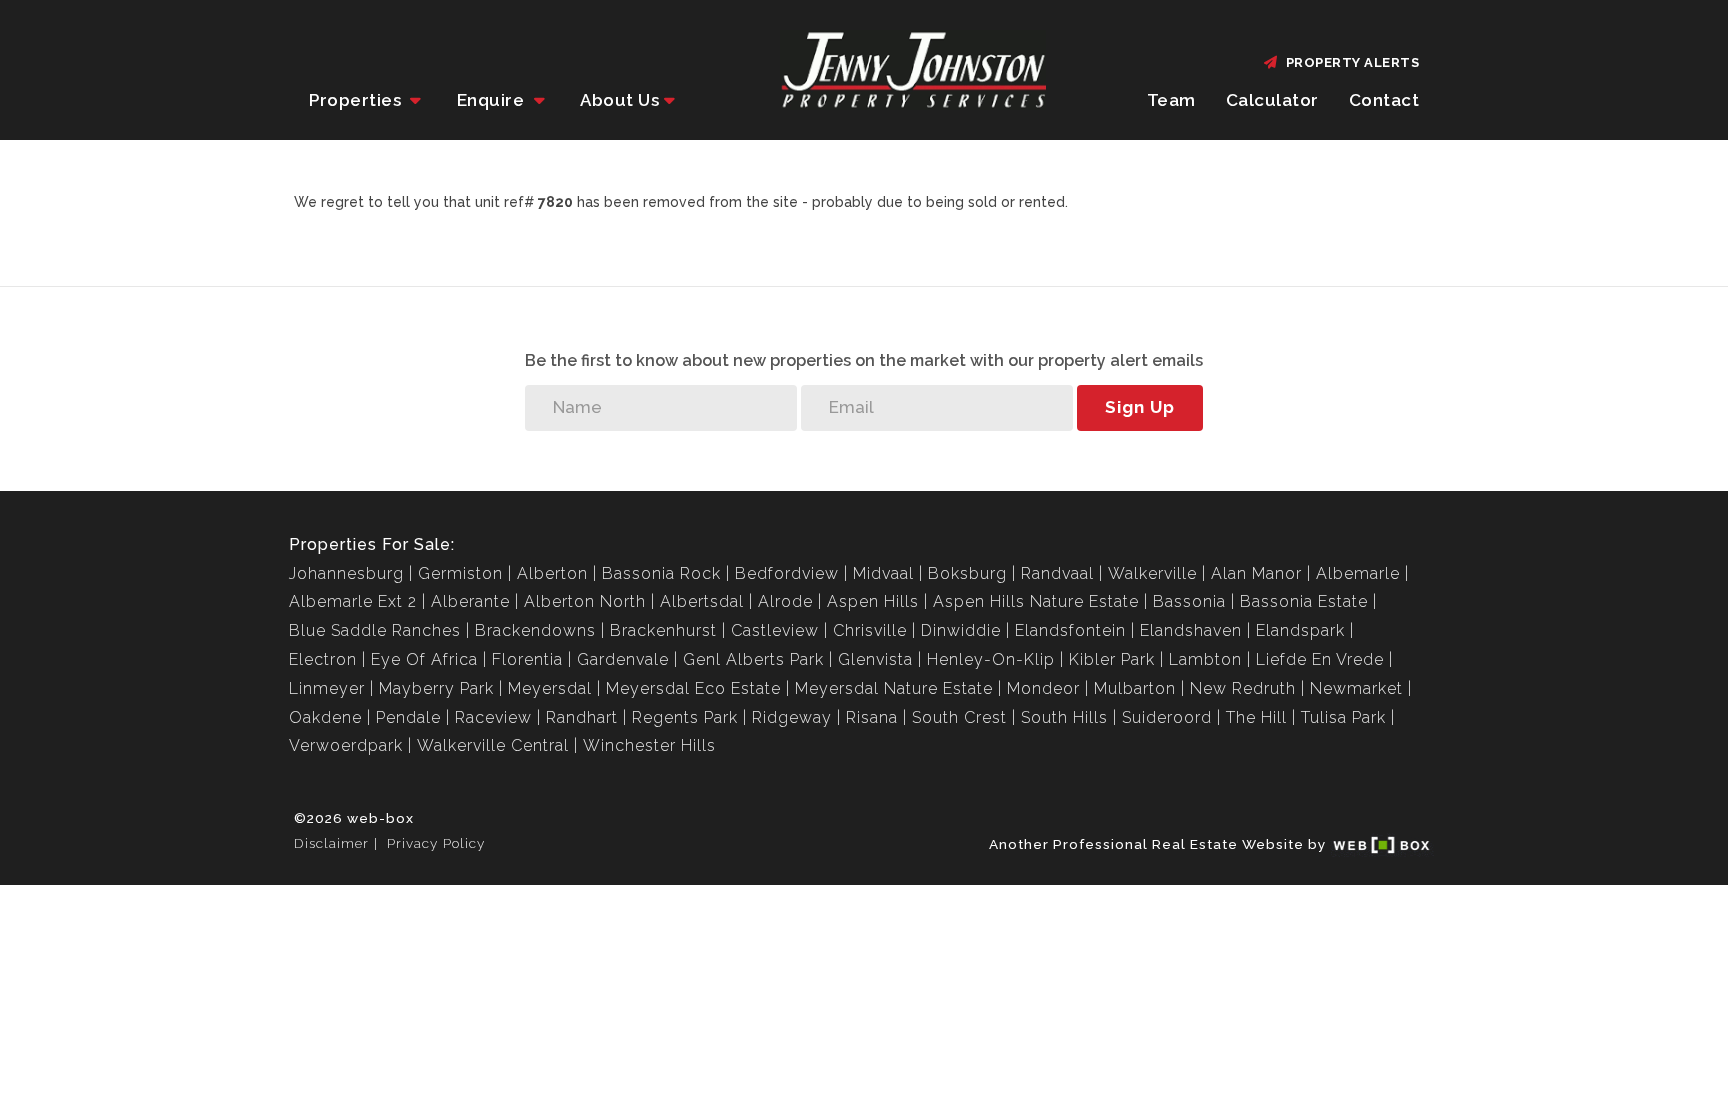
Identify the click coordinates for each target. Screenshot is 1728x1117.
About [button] (619, 100)
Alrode (785, 601)
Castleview (775, 630)
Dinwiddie (961, 630)
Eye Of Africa (424, 659)
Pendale (408, 717)
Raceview (493, 717)
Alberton (552, 573)
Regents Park (685, 717)
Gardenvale (623, 659)
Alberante (470, 601)
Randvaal (1057, 573)
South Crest (959, 717)
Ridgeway (792, 717)
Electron (323, 659)
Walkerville (1152, 573)
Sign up (1140, 407)
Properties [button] (357, 100)
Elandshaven (1191, 630)
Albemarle (1358, 573)
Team (1171, 100)
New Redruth (1243, 688)
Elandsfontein (1070, 630)
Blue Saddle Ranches (375, 630)
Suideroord (1167, 717)
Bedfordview (787, 573)
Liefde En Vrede (1320, 659)
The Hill (1256, 717)
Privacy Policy (436, 843)
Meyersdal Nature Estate (894, 688)
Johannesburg (346, 573)
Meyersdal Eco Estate (693, 688)
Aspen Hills (873, 601)
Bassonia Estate (1304, 601)
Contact (1384, 100)
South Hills (1064, 717)
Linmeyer (327, 688)
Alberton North (585, 601)
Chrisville (870, 630)
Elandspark (1300, 630)
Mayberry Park (436, 688)
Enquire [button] (493, 100)
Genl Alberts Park (753, 659)
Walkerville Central (493, 745)
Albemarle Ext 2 (353, 601)
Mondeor (1043, 688)
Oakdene (325, 717)
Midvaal (883, 573)
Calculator (1272, 100)
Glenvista (875, 659)
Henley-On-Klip (991, 659)
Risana (872, 717)
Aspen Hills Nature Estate (1036, 601)
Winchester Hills (649, 745)
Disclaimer (331, 843)
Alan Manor (1256, 573)
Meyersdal (550, 688)
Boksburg (967, 573)
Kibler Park (1112, 659)
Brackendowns (535, 630)
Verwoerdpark (346, 745)
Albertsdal (702, 601)
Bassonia (1189, 601)
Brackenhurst (663, 630)
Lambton (1205, 659)
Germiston (460, 573)
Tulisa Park (1343, 717)
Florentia (527, 659)
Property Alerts (1349, 62)
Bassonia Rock (661, 573)
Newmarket (1356, 688)
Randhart (582, 717)
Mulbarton (1135, 688)
